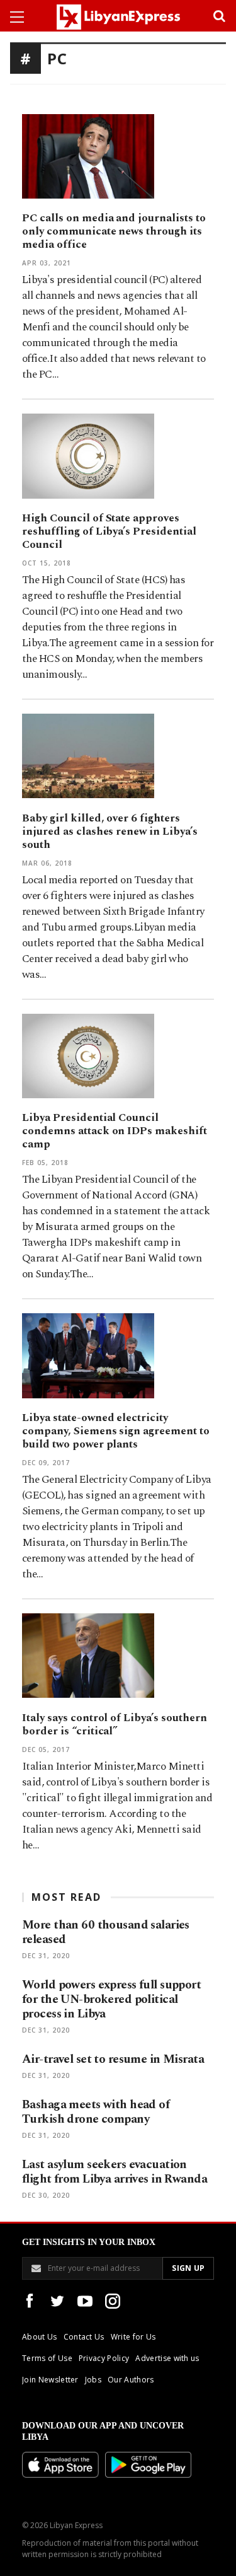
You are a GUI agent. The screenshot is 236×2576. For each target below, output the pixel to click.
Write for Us (133, 2337)
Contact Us (84, 2337)
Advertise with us (167, 2358)
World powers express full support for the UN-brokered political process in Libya (111, 1999)
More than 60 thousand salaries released (106, 1932)
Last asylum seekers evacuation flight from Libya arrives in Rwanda (115, 2172)
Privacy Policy (104, 2358)
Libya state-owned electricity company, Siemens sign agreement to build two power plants (116, 1431)
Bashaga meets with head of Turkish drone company (96, 2112)
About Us (40, 2337)
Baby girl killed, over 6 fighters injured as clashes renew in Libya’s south (110, 832)
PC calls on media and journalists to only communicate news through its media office (114, 231)
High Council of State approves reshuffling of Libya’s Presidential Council (109, 531)
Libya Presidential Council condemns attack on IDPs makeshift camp (115, 1131)
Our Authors (131, 2380)
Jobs (93, 2380)
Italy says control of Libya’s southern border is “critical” (115, 1725)
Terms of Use (47, 2358)
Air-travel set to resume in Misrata (113, 2059)
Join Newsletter (50, 2380)
